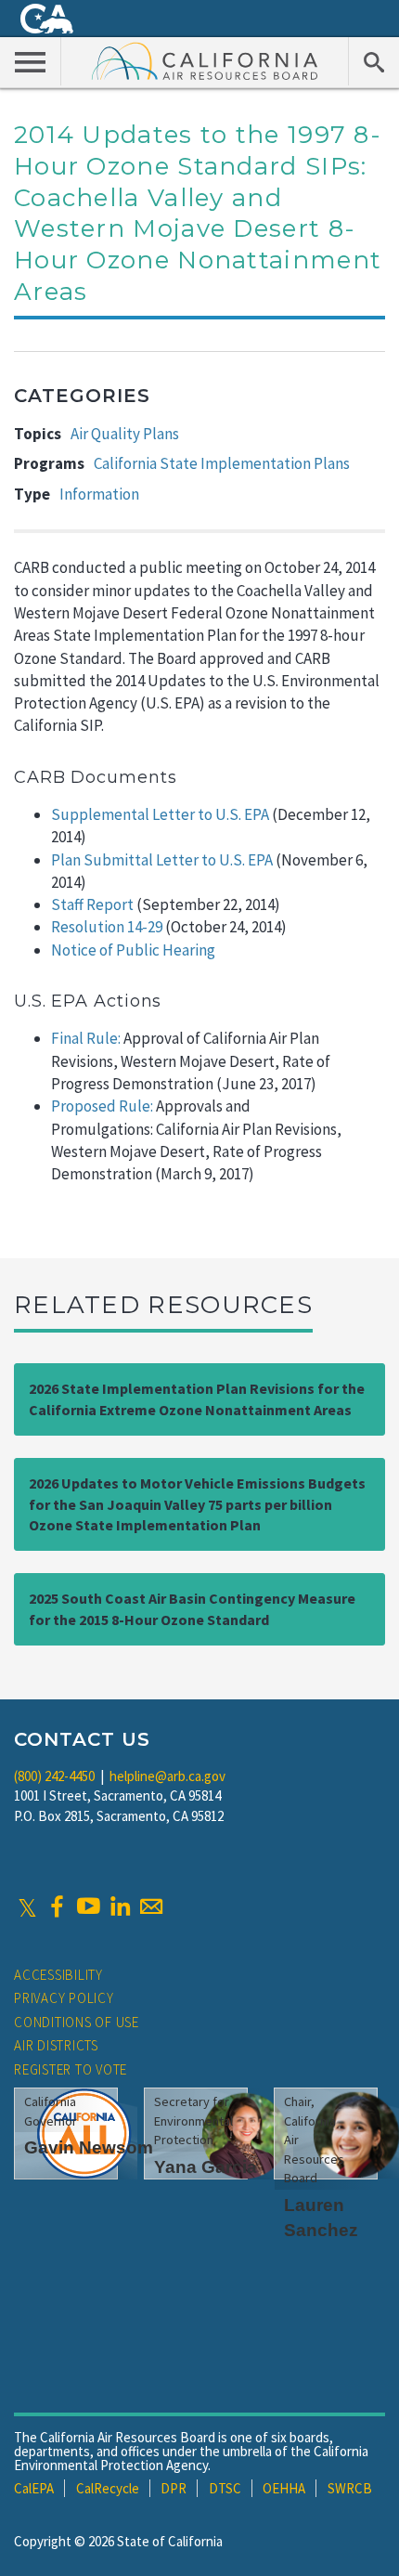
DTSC (225, 2488)
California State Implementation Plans (222, 463)
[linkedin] (120, 1906)
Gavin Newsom (89, 2147)
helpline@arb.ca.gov (167, 1776)
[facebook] (57, 1906)
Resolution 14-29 (107, 927)
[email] (151, 1906)
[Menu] (31, 61)
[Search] (373, 61)
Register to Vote (71, 2069)
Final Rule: (86, 1038)
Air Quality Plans (125, 434)
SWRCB (350, 2488)
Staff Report (92, 904)
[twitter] (27, 1906)
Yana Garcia (206, 2167)
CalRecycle (108, 2488)
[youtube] (88, 1906)
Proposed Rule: (102, 1106)
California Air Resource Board (205, 60)
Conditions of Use (77, 2022)
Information (99, 494)
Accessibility (58, 1975)
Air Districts (56, 2045)
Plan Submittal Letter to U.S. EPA (162, 860)
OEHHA (284, 2488)
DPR (174, 2488)
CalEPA (34, 2488)
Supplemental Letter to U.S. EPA (160, 814)
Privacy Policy (64, 1998)
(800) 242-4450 (54, 1776)
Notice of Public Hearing (133, 950)
